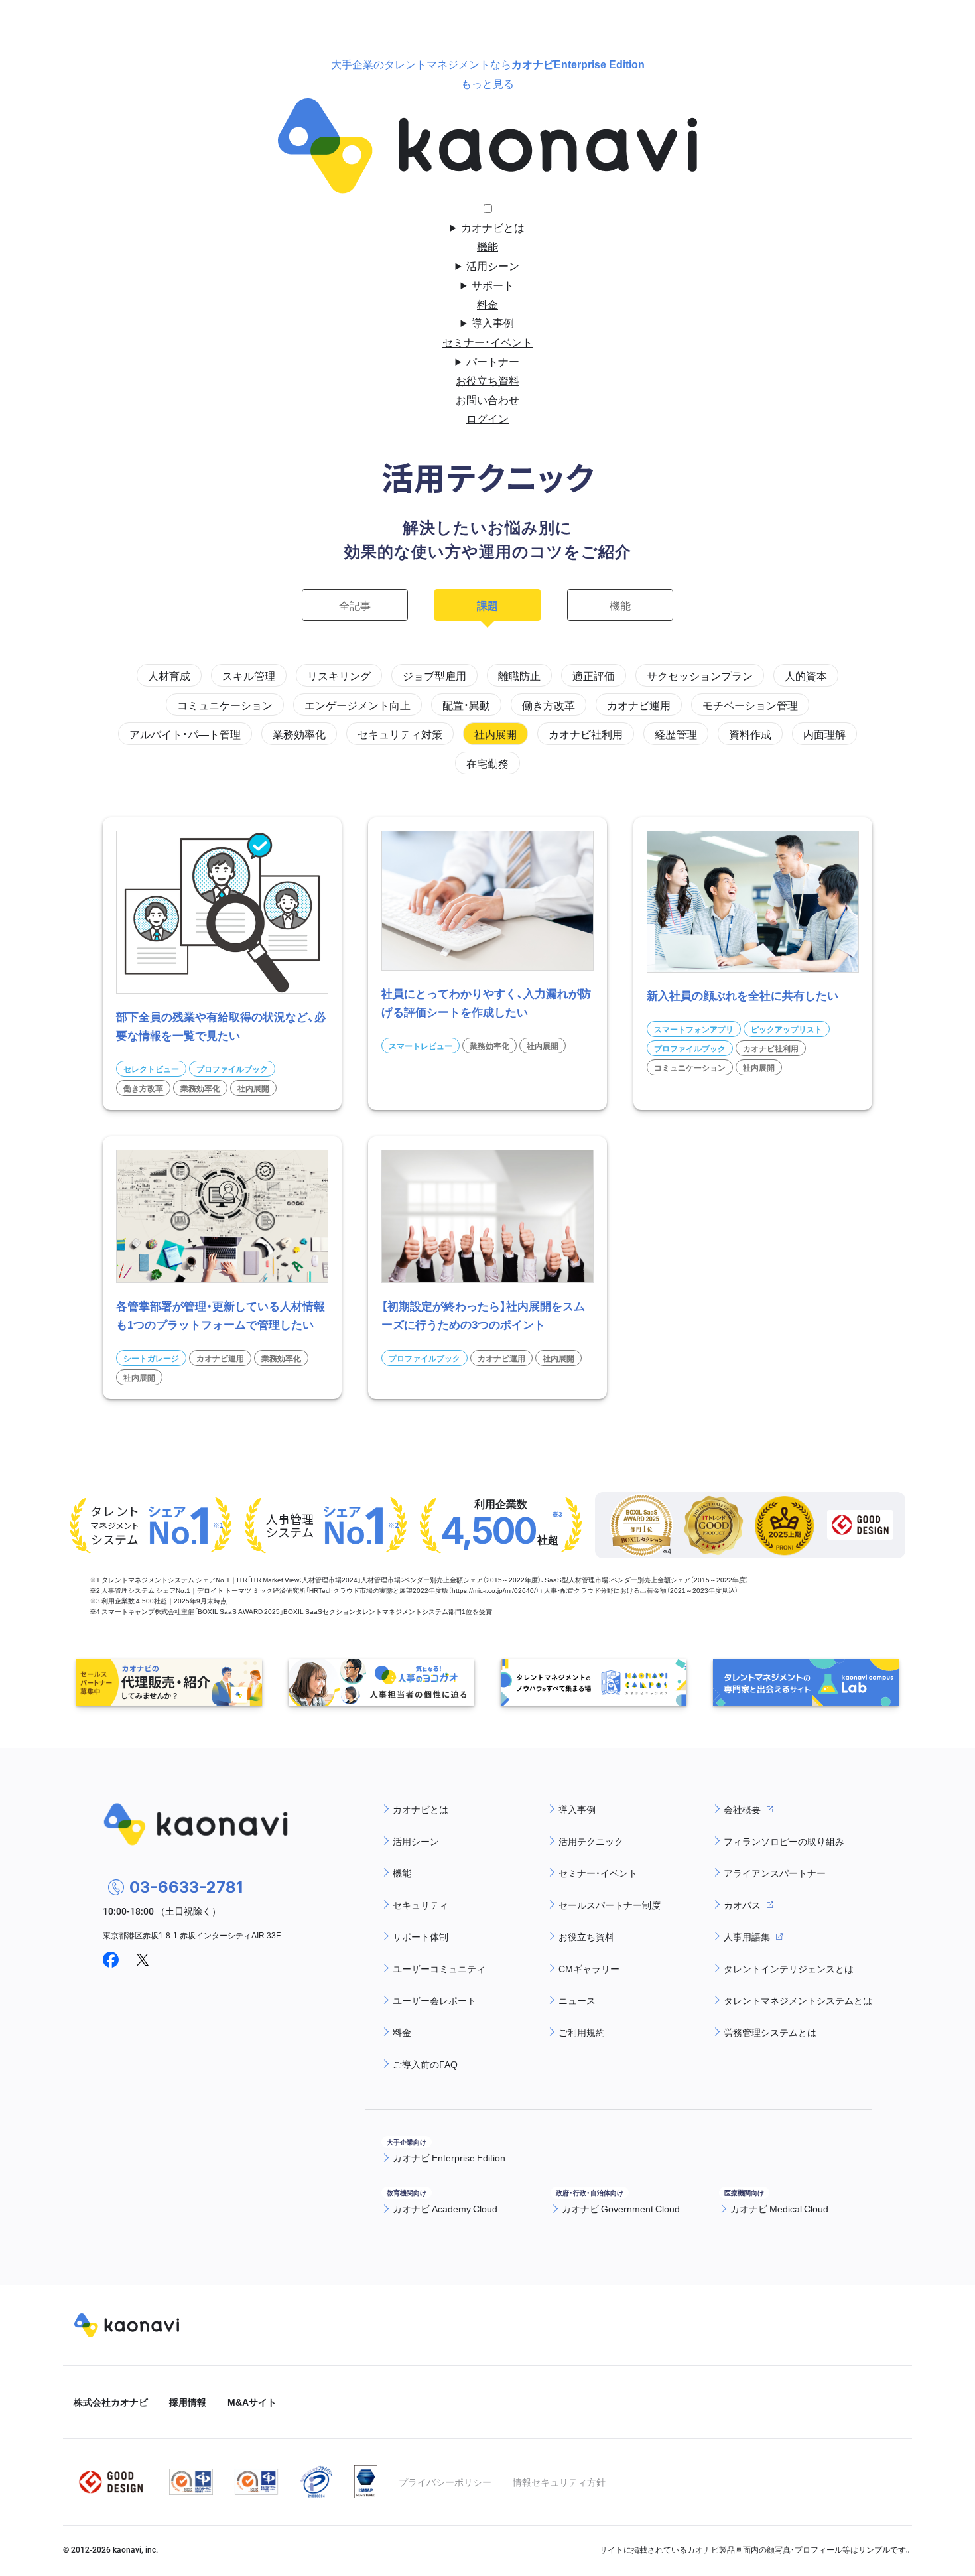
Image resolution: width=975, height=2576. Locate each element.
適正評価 (594, 675)
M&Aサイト (252, 2402)
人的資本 (806, 675)
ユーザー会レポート (434, 2000)
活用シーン (493, 265)
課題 (487, 605)
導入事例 (493, 322)
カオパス (742, 1905)
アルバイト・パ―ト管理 (185, 734)
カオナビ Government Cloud (621, 2208)
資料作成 (750, 734)
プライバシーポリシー (445, 2482)
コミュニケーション (225, 705)
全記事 (355, 605)
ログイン (487, 418)
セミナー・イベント (487, 342)
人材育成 (169, 675)
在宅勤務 (487, 763)
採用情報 (188, 2402)
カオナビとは (493, 227)
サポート (493, 285)
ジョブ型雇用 (434, 675)
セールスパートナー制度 (610, 1905)
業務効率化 (299, 734)
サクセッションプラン (700, 675)
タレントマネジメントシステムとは (798, 2000)
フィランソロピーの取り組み (784, 1841)
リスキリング (339, 675)
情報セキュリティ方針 (559, 2482)
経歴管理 (676, 734)
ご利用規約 (582, 2032)
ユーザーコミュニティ (439, 1968)
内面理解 (824, 734)
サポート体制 (421, 1936)
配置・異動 (466, 705)
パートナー (493, 361)
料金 (487, 304)
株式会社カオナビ (111, 2402)
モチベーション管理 (750, 705)
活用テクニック (591, 1841)
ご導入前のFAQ (425, 2064)
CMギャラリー (589, 1968)
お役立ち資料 (487, 380)
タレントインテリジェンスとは (789, 1968)
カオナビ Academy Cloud (445, 2208)
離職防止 (519, 675)
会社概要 (742, 1809)
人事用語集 (747, 1936)
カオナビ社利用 (586, 734)
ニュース (577, 2000)
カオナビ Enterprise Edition (449, 2157)
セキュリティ (421, 1905)
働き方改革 (549, 705)
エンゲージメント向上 (357, 705)
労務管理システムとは (770, 2032)
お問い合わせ (487, 399)
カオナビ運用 (639, 705)
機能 (487, 246)
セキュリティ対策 (400, 734)
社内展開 (495, 734)
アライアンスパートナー (775, 1873)
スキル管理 (249, 675)
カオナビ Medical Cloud (779, 2208)
